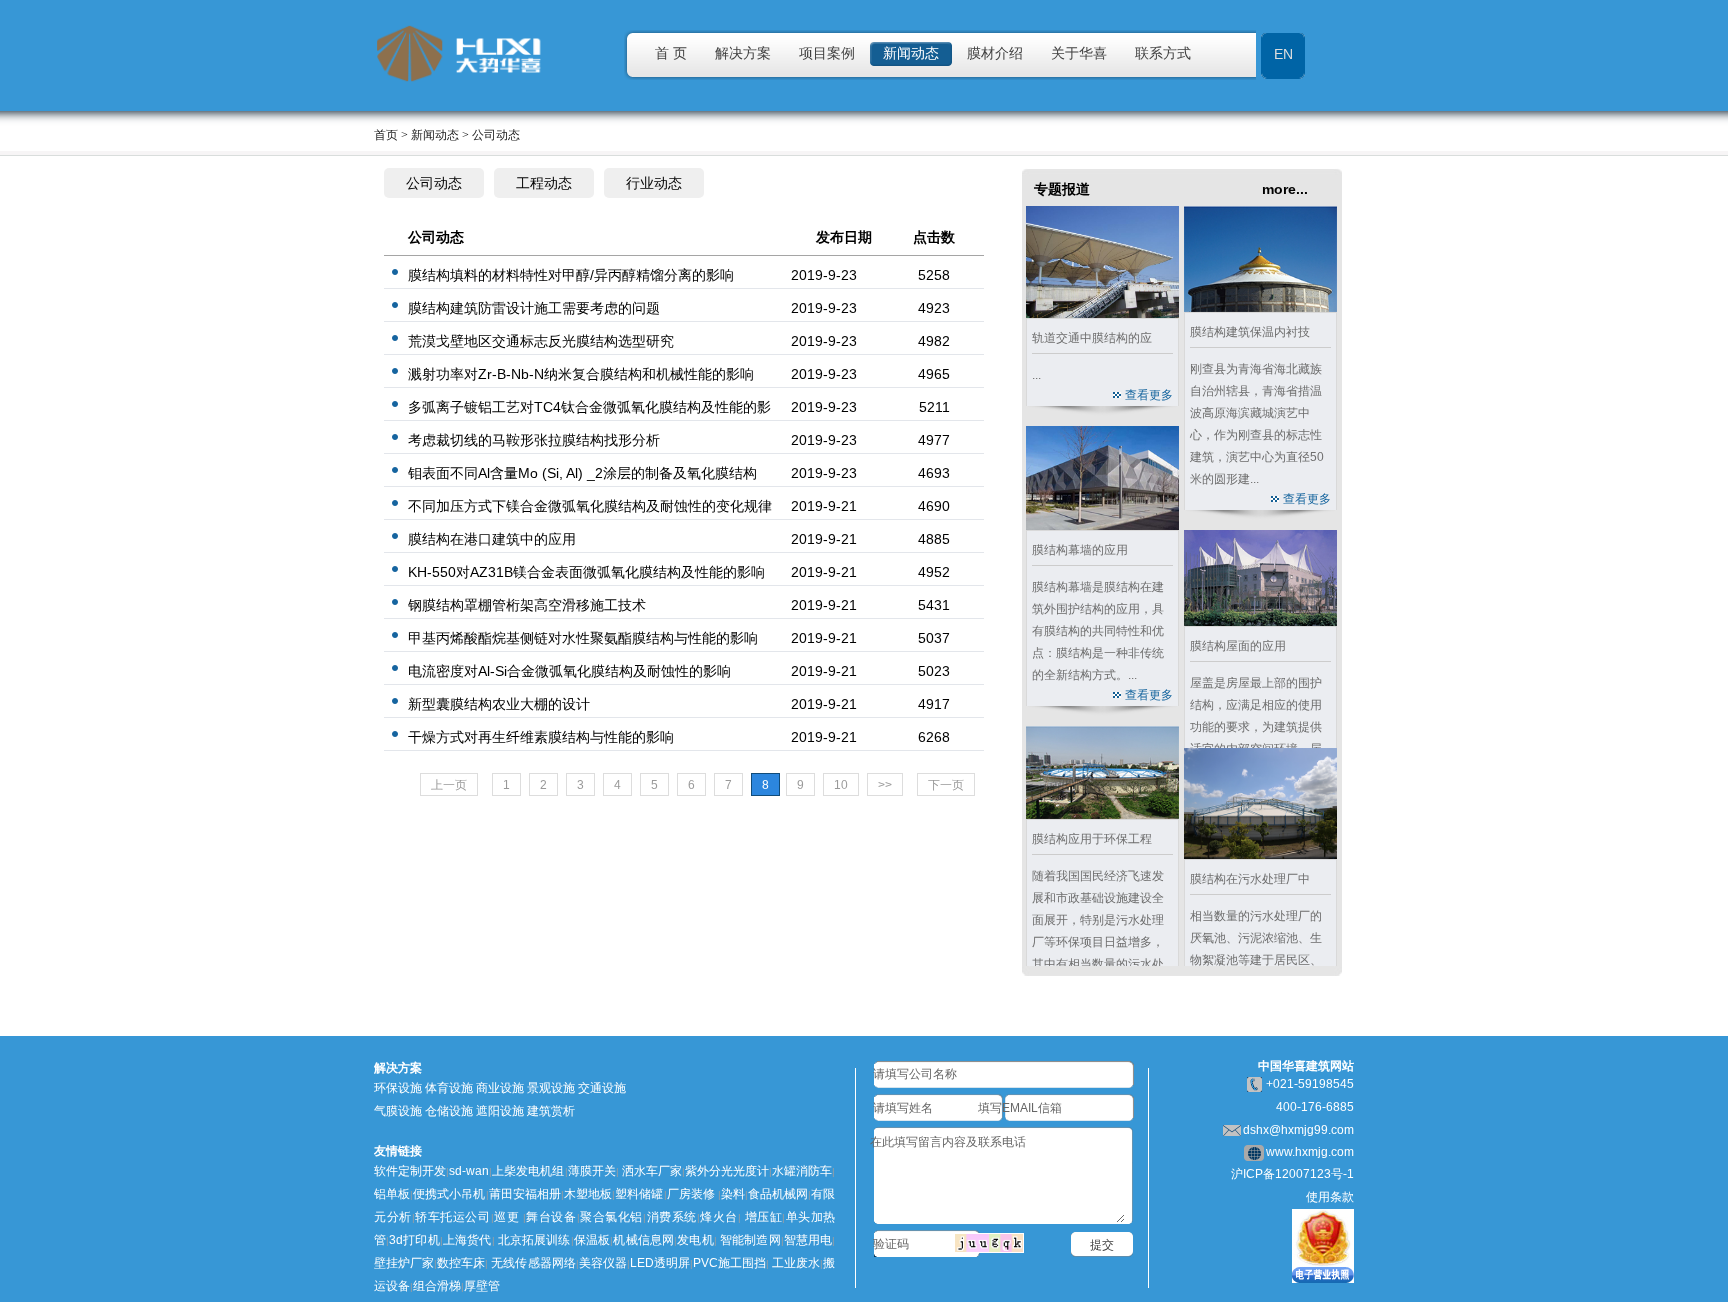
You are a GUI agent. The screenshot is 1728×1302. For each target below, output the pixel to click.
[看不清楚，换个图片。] (989, 1242)
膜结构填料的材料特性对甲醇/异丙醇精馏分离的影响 (571, 275)
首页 (386, 135)
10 (841, 785)
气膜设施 (398, 1111)
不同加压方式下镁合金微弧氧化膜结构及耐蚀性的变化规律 (590, 506)
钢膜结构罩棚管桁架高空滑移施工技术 (527, 605)
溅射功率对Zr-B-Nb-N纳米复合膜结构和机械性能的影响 (581, 374)
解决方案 (743, 53)
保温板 (592, 1240)
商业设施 (500, 1088)
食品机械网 (778, 1194)
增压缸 (764, 1217)
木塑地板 (588, 1194)
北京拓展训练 (534, 1240)
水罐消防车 (802, 1171)
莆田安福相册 (525, 1194)
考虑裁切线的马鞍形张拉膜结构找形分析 (534, 440)
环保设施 (398, 1088)
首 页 (671, 53)
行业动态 (654, 183)
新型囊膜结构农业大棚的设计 (499, 704)
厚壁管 (482, 1286)
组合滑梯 (437, 1286)
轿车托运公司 (453, 1217)
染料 (733, 1194)
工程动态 (544, 183)
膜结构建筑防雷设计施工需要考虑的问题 (534, 308)
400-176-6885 (1315, 1107)
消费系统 (671, 1217)
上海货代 (467, 1240)
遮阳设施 (500, 1111)
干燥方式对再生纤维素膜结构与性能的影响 (541, 737)
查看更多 (1149, 395)
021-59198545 (1313, 1084)
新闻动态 (911, 53)
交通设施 (602, 1088)
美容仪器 (603, 1263)
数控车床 (461, 1263)
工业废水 (796, 1263)
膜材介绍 (995, 53)
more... (1285, 189)
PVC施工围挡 (729, 1263)
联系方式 (1163, 53)
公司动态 (434, 183)
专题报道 (1062, 189)
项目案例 (827, 53)
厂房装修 (691, 1194)
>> (885, 785)
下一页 (946, 785)
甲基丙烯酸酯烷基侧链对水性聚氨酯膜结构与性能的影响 (583, 638)
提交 (1102, 1245)
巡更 (507, 1217)
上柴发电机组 (528, 1171)
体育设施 (449, 1088)
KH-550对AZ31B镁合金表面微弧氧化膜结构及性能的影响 (586, 572)
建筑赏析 (551, 1111)
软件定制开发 (410, 1171)
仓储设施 (449, 1111)
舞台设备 (551, 1217)
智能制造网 (750, 1240)
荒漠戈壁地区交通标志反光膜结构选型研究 (541, 341)
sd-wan (469, 1171)
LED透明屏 (660, 1263)
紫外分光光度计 (727, 1171)
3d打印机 (414, 1240)
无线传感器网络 (533, 1263)
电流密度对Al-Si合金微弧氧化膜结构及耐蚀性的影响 (569, 671)
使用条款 (1330, 1197)
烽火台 (719, 1217)
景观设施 (551, 1088)
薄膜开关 (592, 1171)
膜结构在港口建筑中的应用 (492, 539)
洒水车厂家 (650, 1171)
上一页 (449, 785)
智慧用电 (808, 1240)
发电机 (695, 1240)
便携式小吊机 (449, 1194)
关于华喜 (1079, 53)
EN (1283, 54)
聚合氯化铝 (611, 1217)
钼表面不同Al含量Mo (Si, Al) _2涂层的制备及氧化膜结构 (582, 473)
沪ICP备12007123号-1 (1292, 1174)
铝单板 (392, 1194)
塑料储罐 (639, 1194)
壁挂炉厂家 (404, 1263)
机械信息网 (643, 1240)
